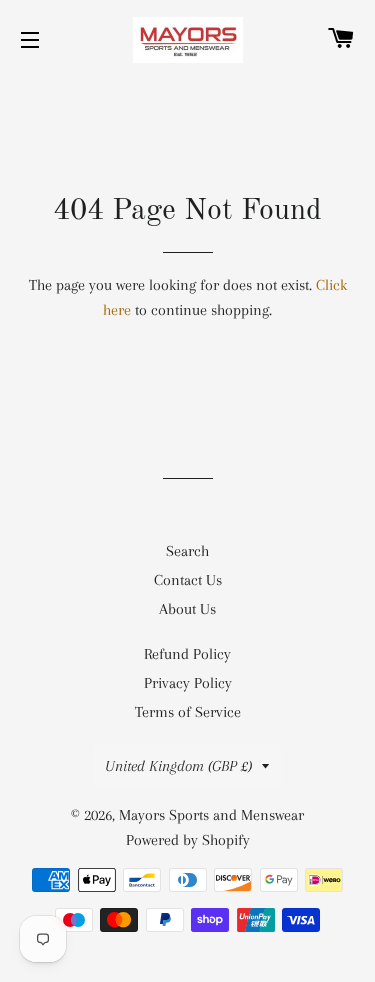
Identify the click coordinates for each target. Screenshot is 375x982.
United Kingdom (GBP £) (178, 766)
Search (187, 551)
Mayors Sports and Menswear (211, 815)
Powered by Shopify (188, 840)
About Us (187, 609)
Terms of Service (188, 712)
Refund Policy (187, 654)
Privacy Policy (188, 683)
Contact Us (188, 580)
